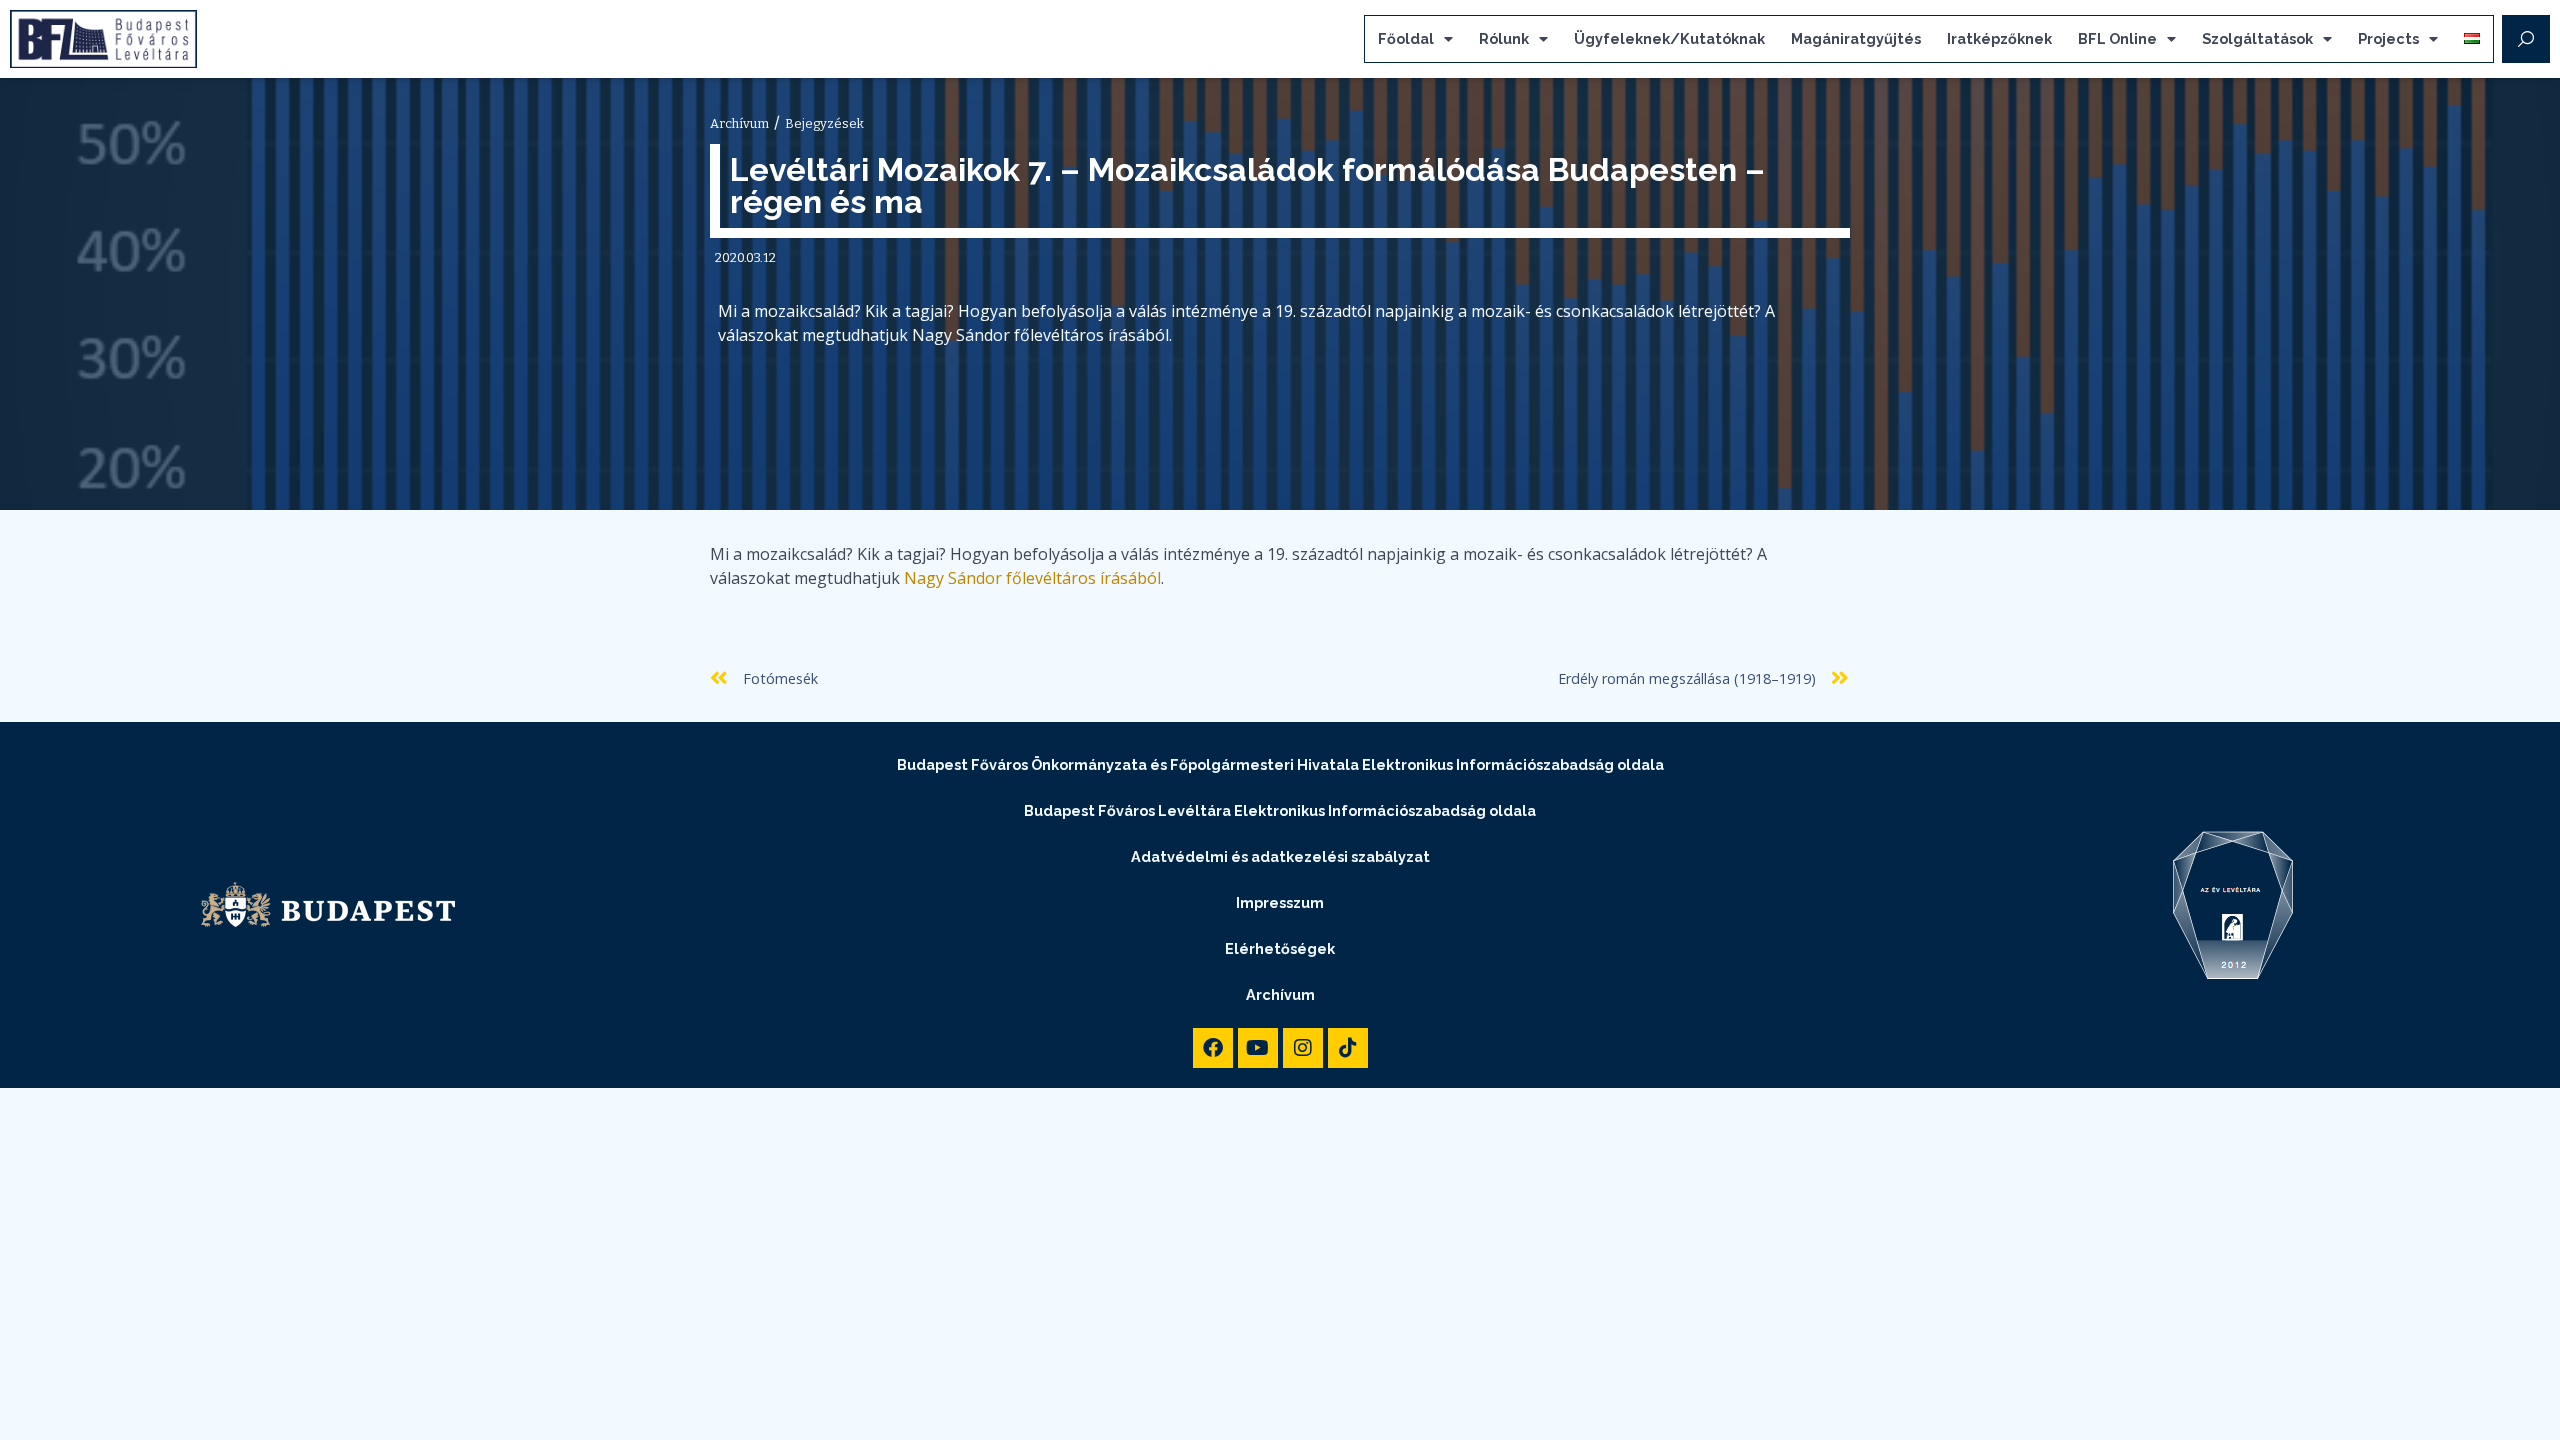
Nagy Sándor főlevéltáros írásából (1032, 578)
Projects (2388, 38)
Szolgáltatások (2257, 38)
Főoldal (1406, 38)
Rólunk (1504, 38)
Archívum (1280, 994)
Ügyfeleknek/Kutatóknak (1669, 38)
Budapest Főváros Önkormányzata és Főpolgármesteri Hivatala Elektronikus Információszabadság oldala (1280, 764)
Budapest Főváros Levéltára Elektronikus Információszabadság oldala (1280, 810)
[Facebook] (1213, 1048)
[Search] (2526, 39)
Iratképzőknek (1999, 38)
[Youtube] (1258, 1048)
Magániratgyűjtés (1856, 38)
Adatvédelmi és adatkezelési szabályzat (1280, 856)
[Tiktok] (1348, 1048)
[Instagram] (1303, 1048)
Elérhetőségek (1280, 948)
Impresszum (1280, 902)
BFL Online (2117, 38)
